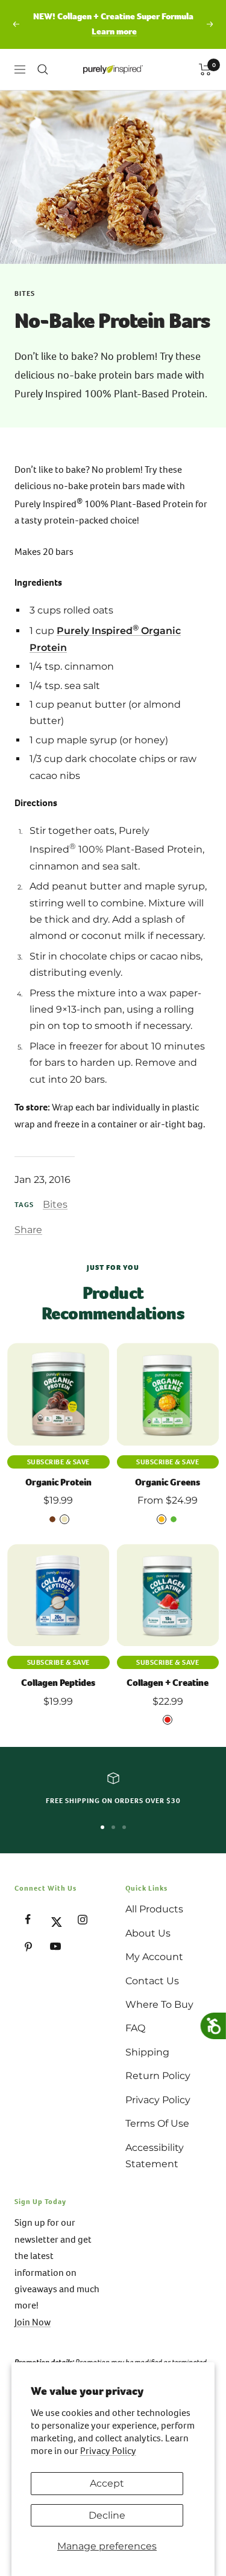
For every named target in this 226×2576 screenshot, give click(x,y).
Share (28, 1230)
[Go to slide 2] (113, 1827)
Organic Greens (168, 1482)
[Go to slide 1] (102, 1827)
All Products (154, 1909)
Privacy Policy (108, 2451)
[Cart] (205, 69)
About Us (148, 1933)
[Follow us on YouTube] (55, 1946)
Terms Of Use (157, 2123)
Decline (107, 2515)
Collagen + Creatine (168, 1683)
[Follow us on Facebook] (28, 1919)
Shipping (147, 2052)
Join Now (33, 2322)
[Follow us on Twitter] (55, 1919)
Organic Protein (58, 1482)
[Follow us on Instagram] (82, 1919)
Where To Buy (159, 2004)
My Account (154, 1957)
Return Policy (158, 2076)
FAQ (135, 2028)
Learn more (114, 31)
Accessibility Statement (155, 2156)
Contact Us (152, 1981)
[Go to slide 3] (124, 1827)
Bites (25, 293)
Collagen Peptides (58, 1683)
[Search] (43, 69)
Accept (107, 2483)
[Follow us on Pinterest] (28, 1946)
